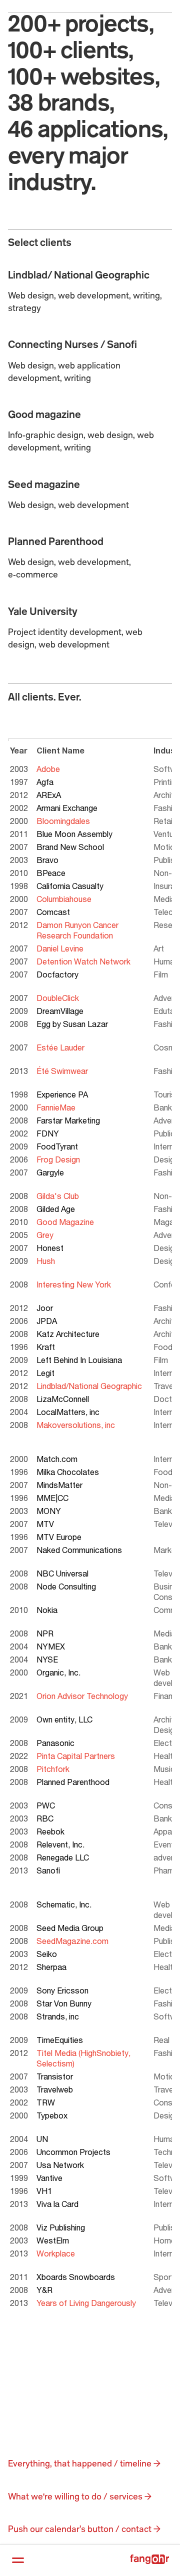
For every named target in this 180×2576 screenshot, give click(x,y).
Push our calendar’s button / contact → (84, 2529)
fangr (149, 2559)
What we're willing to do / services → (80, 2497)
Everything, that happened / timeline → (84, 2464)
